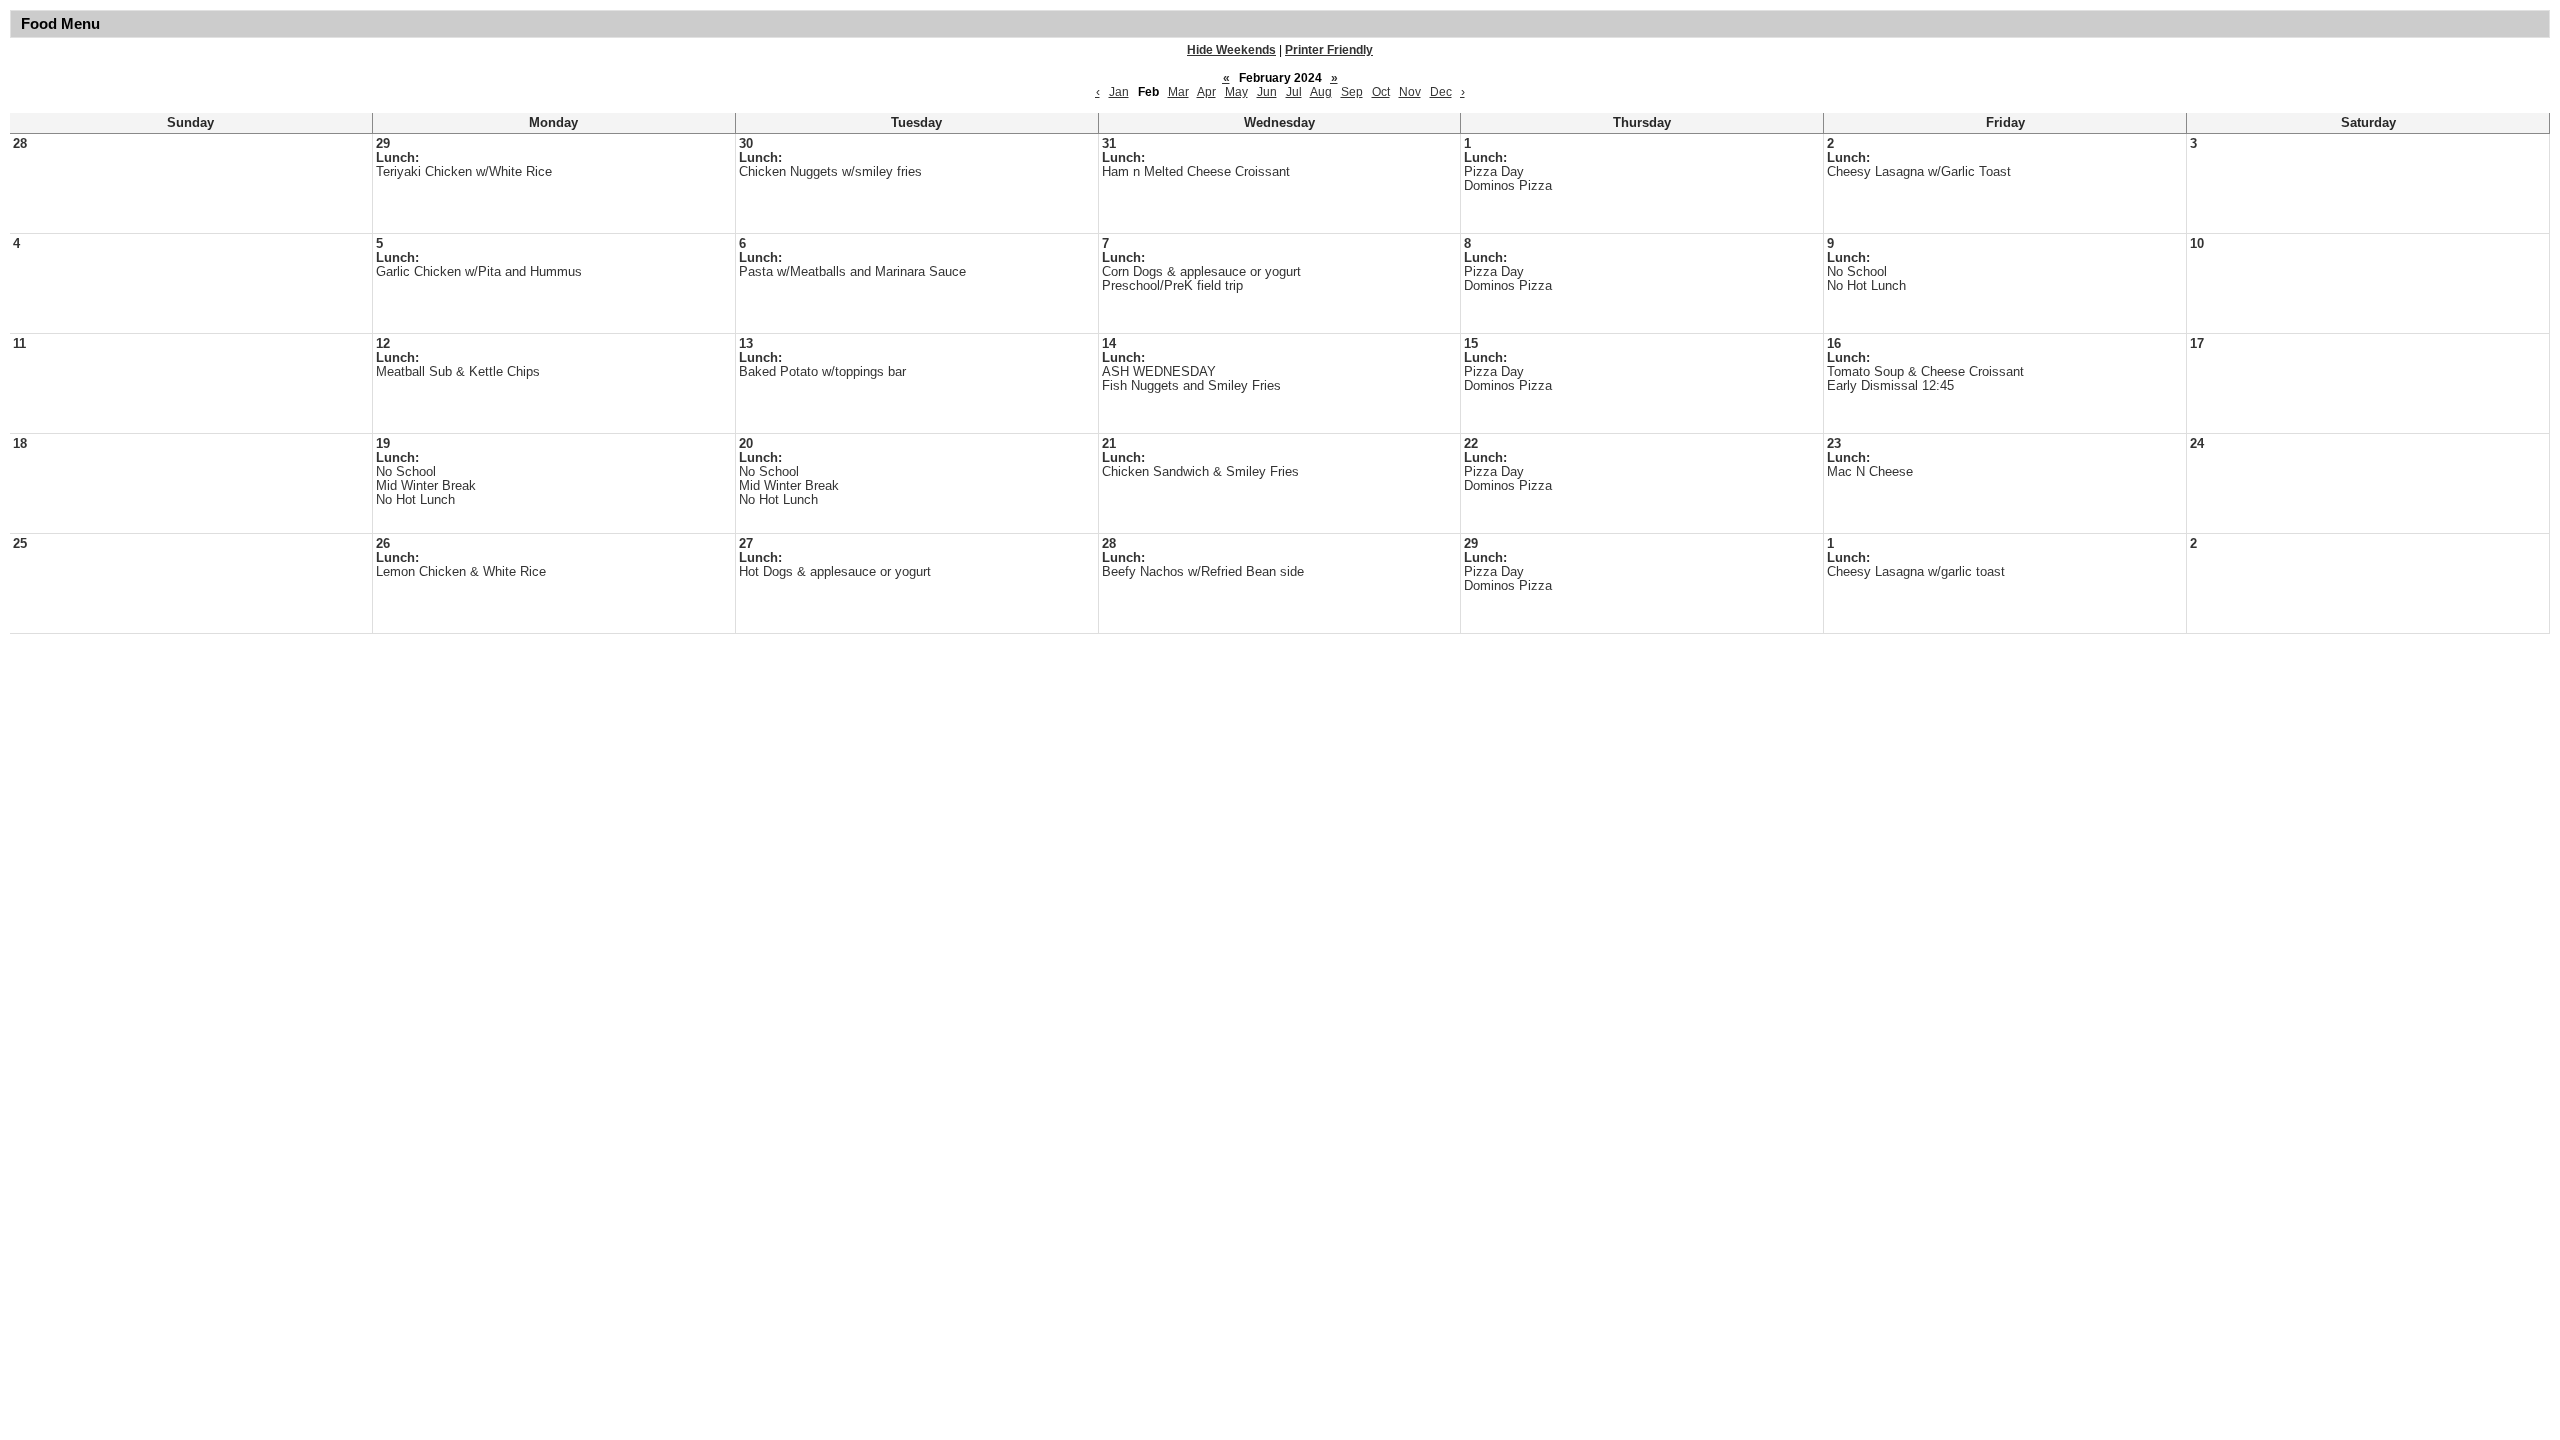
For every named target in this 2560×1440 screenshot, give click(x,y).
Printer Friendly (1329, 50)
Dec (1441, 92)
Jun (1267, 92)
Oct (1381, 92)
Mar (1178, 92)
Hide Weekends (1231, 50)
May (1236, 92)
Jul (1294, 92)
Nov (1410, 92)
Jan (1119, 92)
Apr (1206, 92)
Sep (1352, 92)
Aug (1321, 92)
